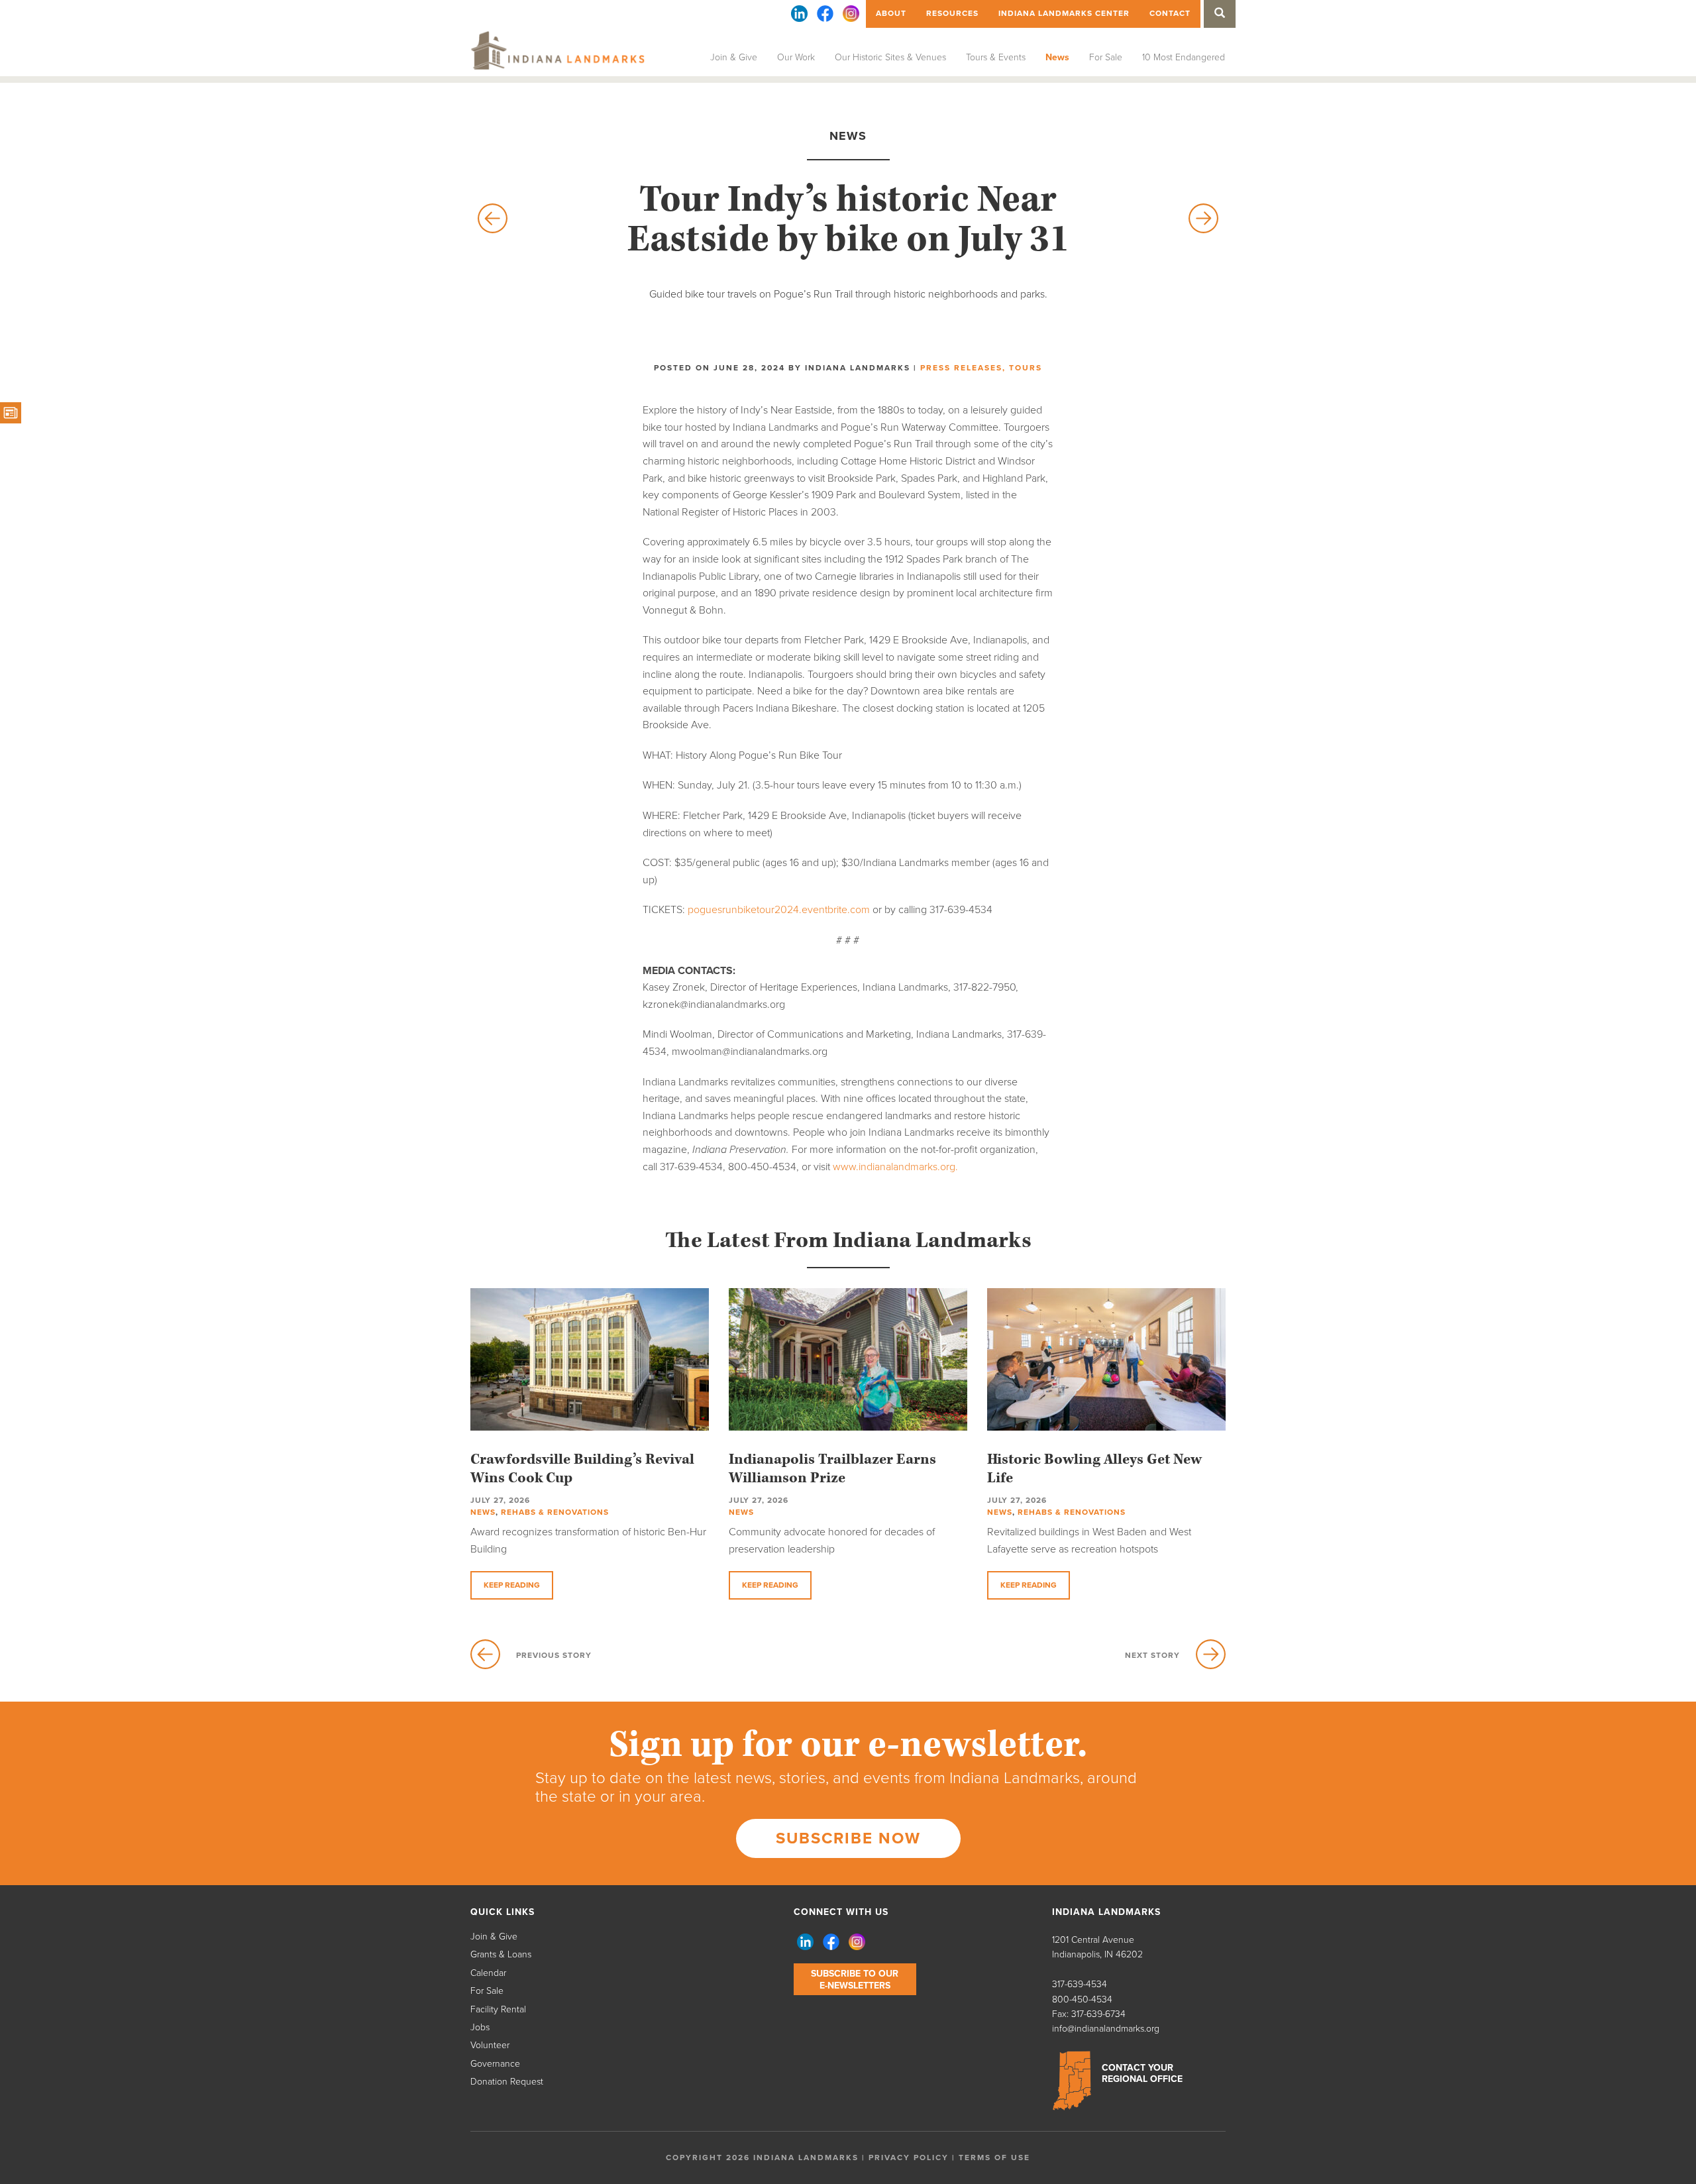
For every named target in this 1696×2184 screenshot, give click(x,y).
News (1057, 57)
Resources (952, 13)
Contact (1170, 13)
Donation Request (507, 2082)
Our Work (796, 57)
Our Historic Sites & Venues (890, 57)
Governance (495, 2064)
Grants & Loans (501, 1954)
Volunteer (490, 2045)
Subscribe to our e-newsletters (855, 1980)
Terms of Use (994, 2157)
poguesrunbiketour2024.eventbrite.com (779, 910)
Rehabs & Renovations (555, 1512)
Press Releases (961, 368)
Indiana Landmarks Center (1064, 13)
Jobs (480, 2027)
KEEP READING (512, 1585)
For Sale (1106, 57)
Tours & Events (996, 57)
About (891, 13)
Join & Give (734, 57)
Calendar (488, 1973)
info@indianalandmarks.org (1106, 2029)
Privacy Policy (909, 2157)
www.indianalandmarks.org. (895, 1167)
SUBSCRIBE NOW (848, 1838)
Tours (1026, 368)
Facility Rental (498, 2009)
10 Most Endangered (1184, 57)
